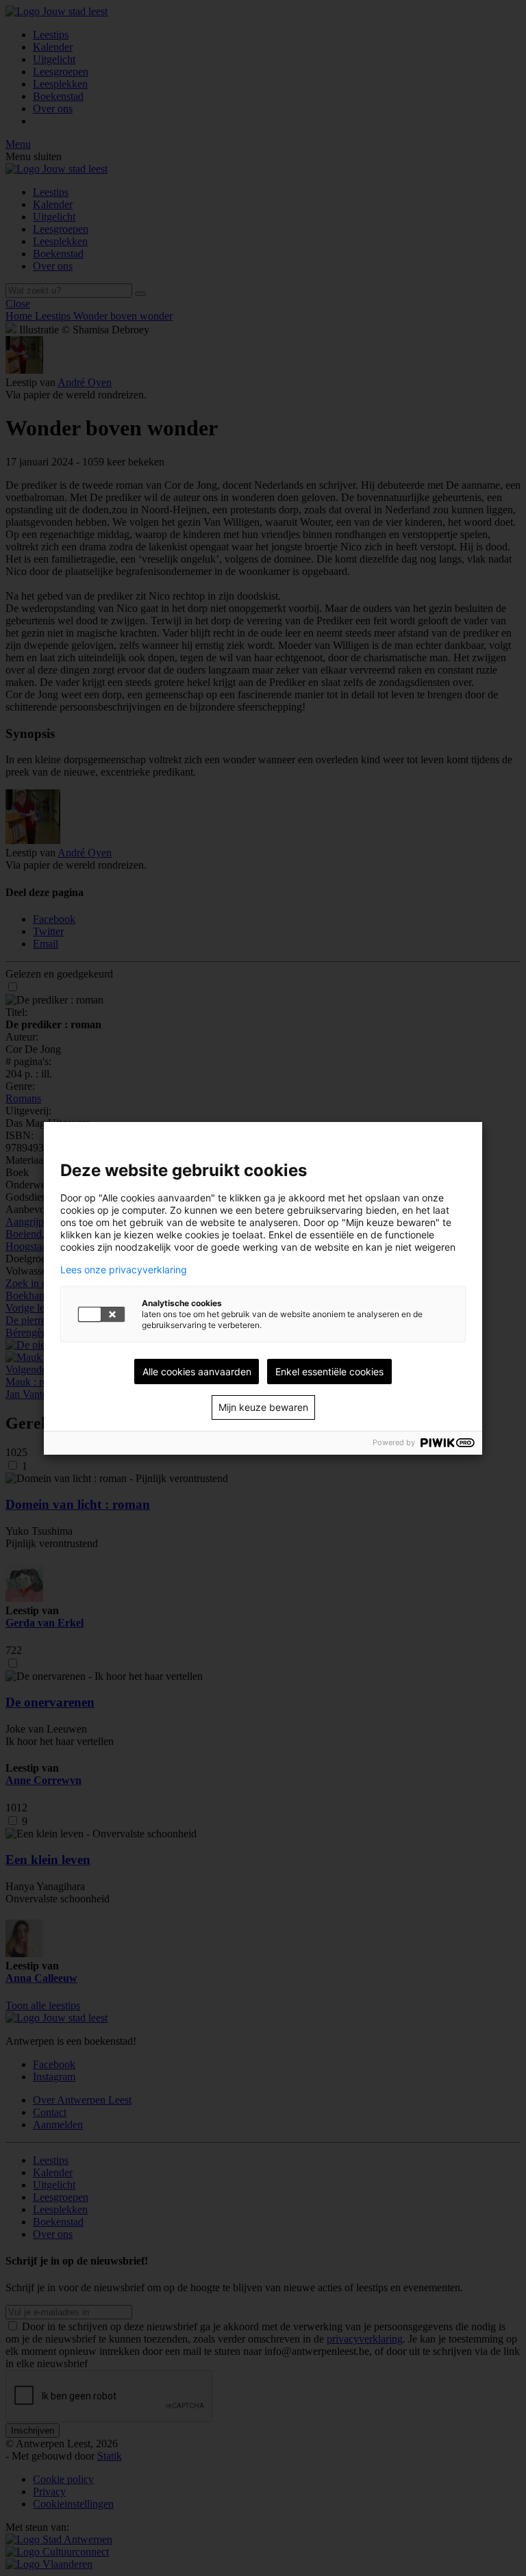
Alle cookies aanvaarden (197, 1372)
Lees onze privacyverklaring (124, 1270)
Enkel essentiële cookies (329, 1372)
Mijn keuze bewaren (263, 1407)
